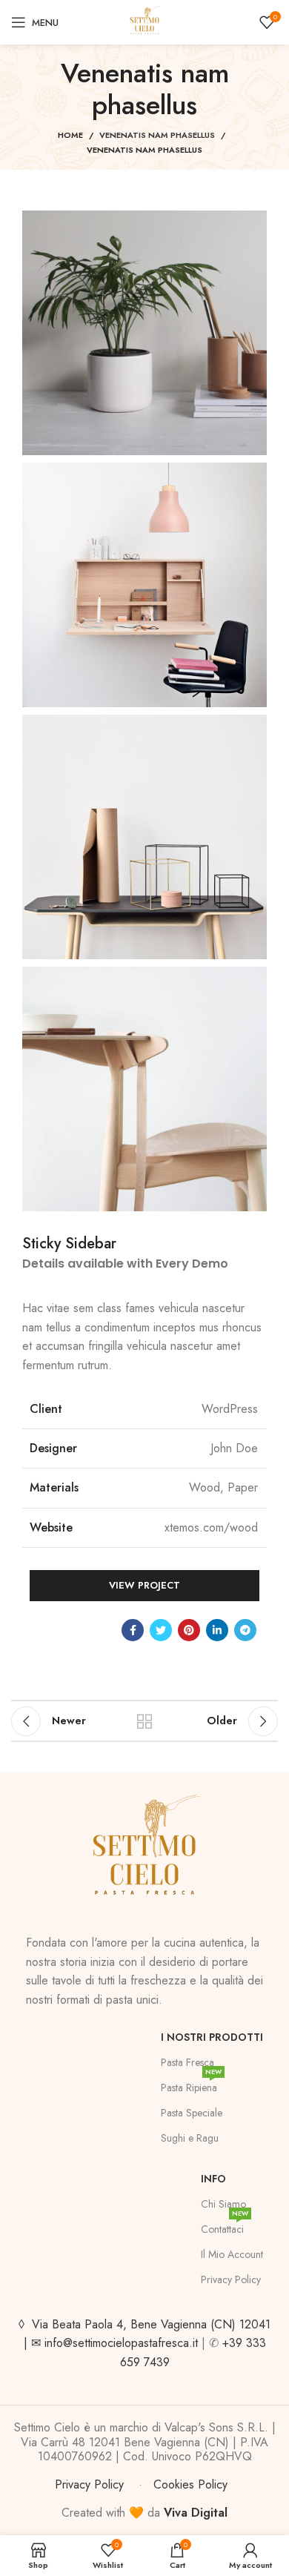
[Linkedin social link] (217, 1630)
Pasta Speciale (192, 2113)
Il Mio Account (232, 2254)
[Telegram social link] (245, 1630)
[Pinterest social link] (189, 1630)
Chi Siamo (223, 2204)
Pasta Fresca (187, 2062)
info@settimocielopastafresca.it (121, 2343)
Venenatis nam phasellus (157, 135)
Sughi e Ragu (190, 2138)
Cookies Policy (190, 2484)
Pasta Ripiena (191, 2085)
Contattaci (225, 2226)
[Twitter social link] (161, 1630)
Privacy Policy (231, 2279)
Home (70, 135)
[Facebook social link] (133, 1630)
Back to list (144, 1721)
